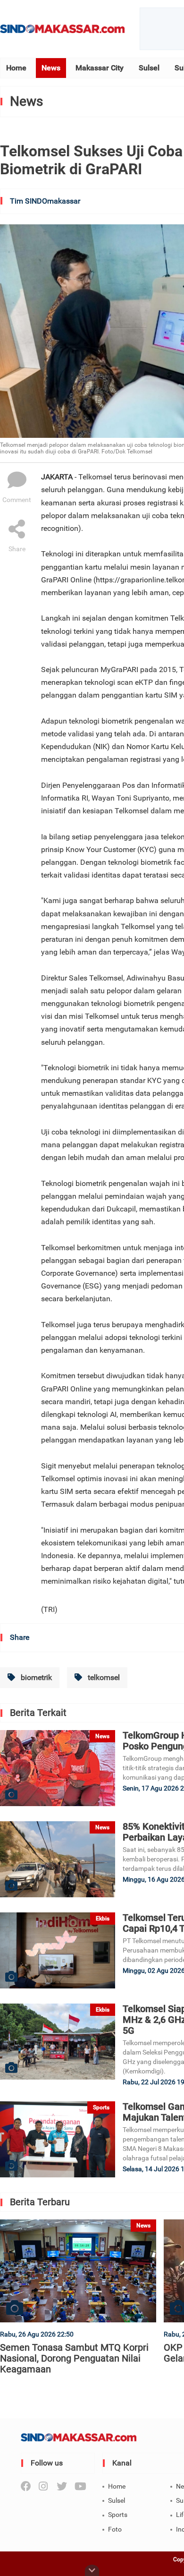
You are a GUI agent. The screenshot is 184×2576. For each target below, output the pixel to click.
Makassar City (100, 68)
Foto (115, 2529)
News (51, 68)
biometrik (35, 1677)
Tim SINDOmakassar (45, 201)
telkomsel (103, 1677)
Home (16, 68)
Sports (118, 2515)
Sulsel (149, 68)
